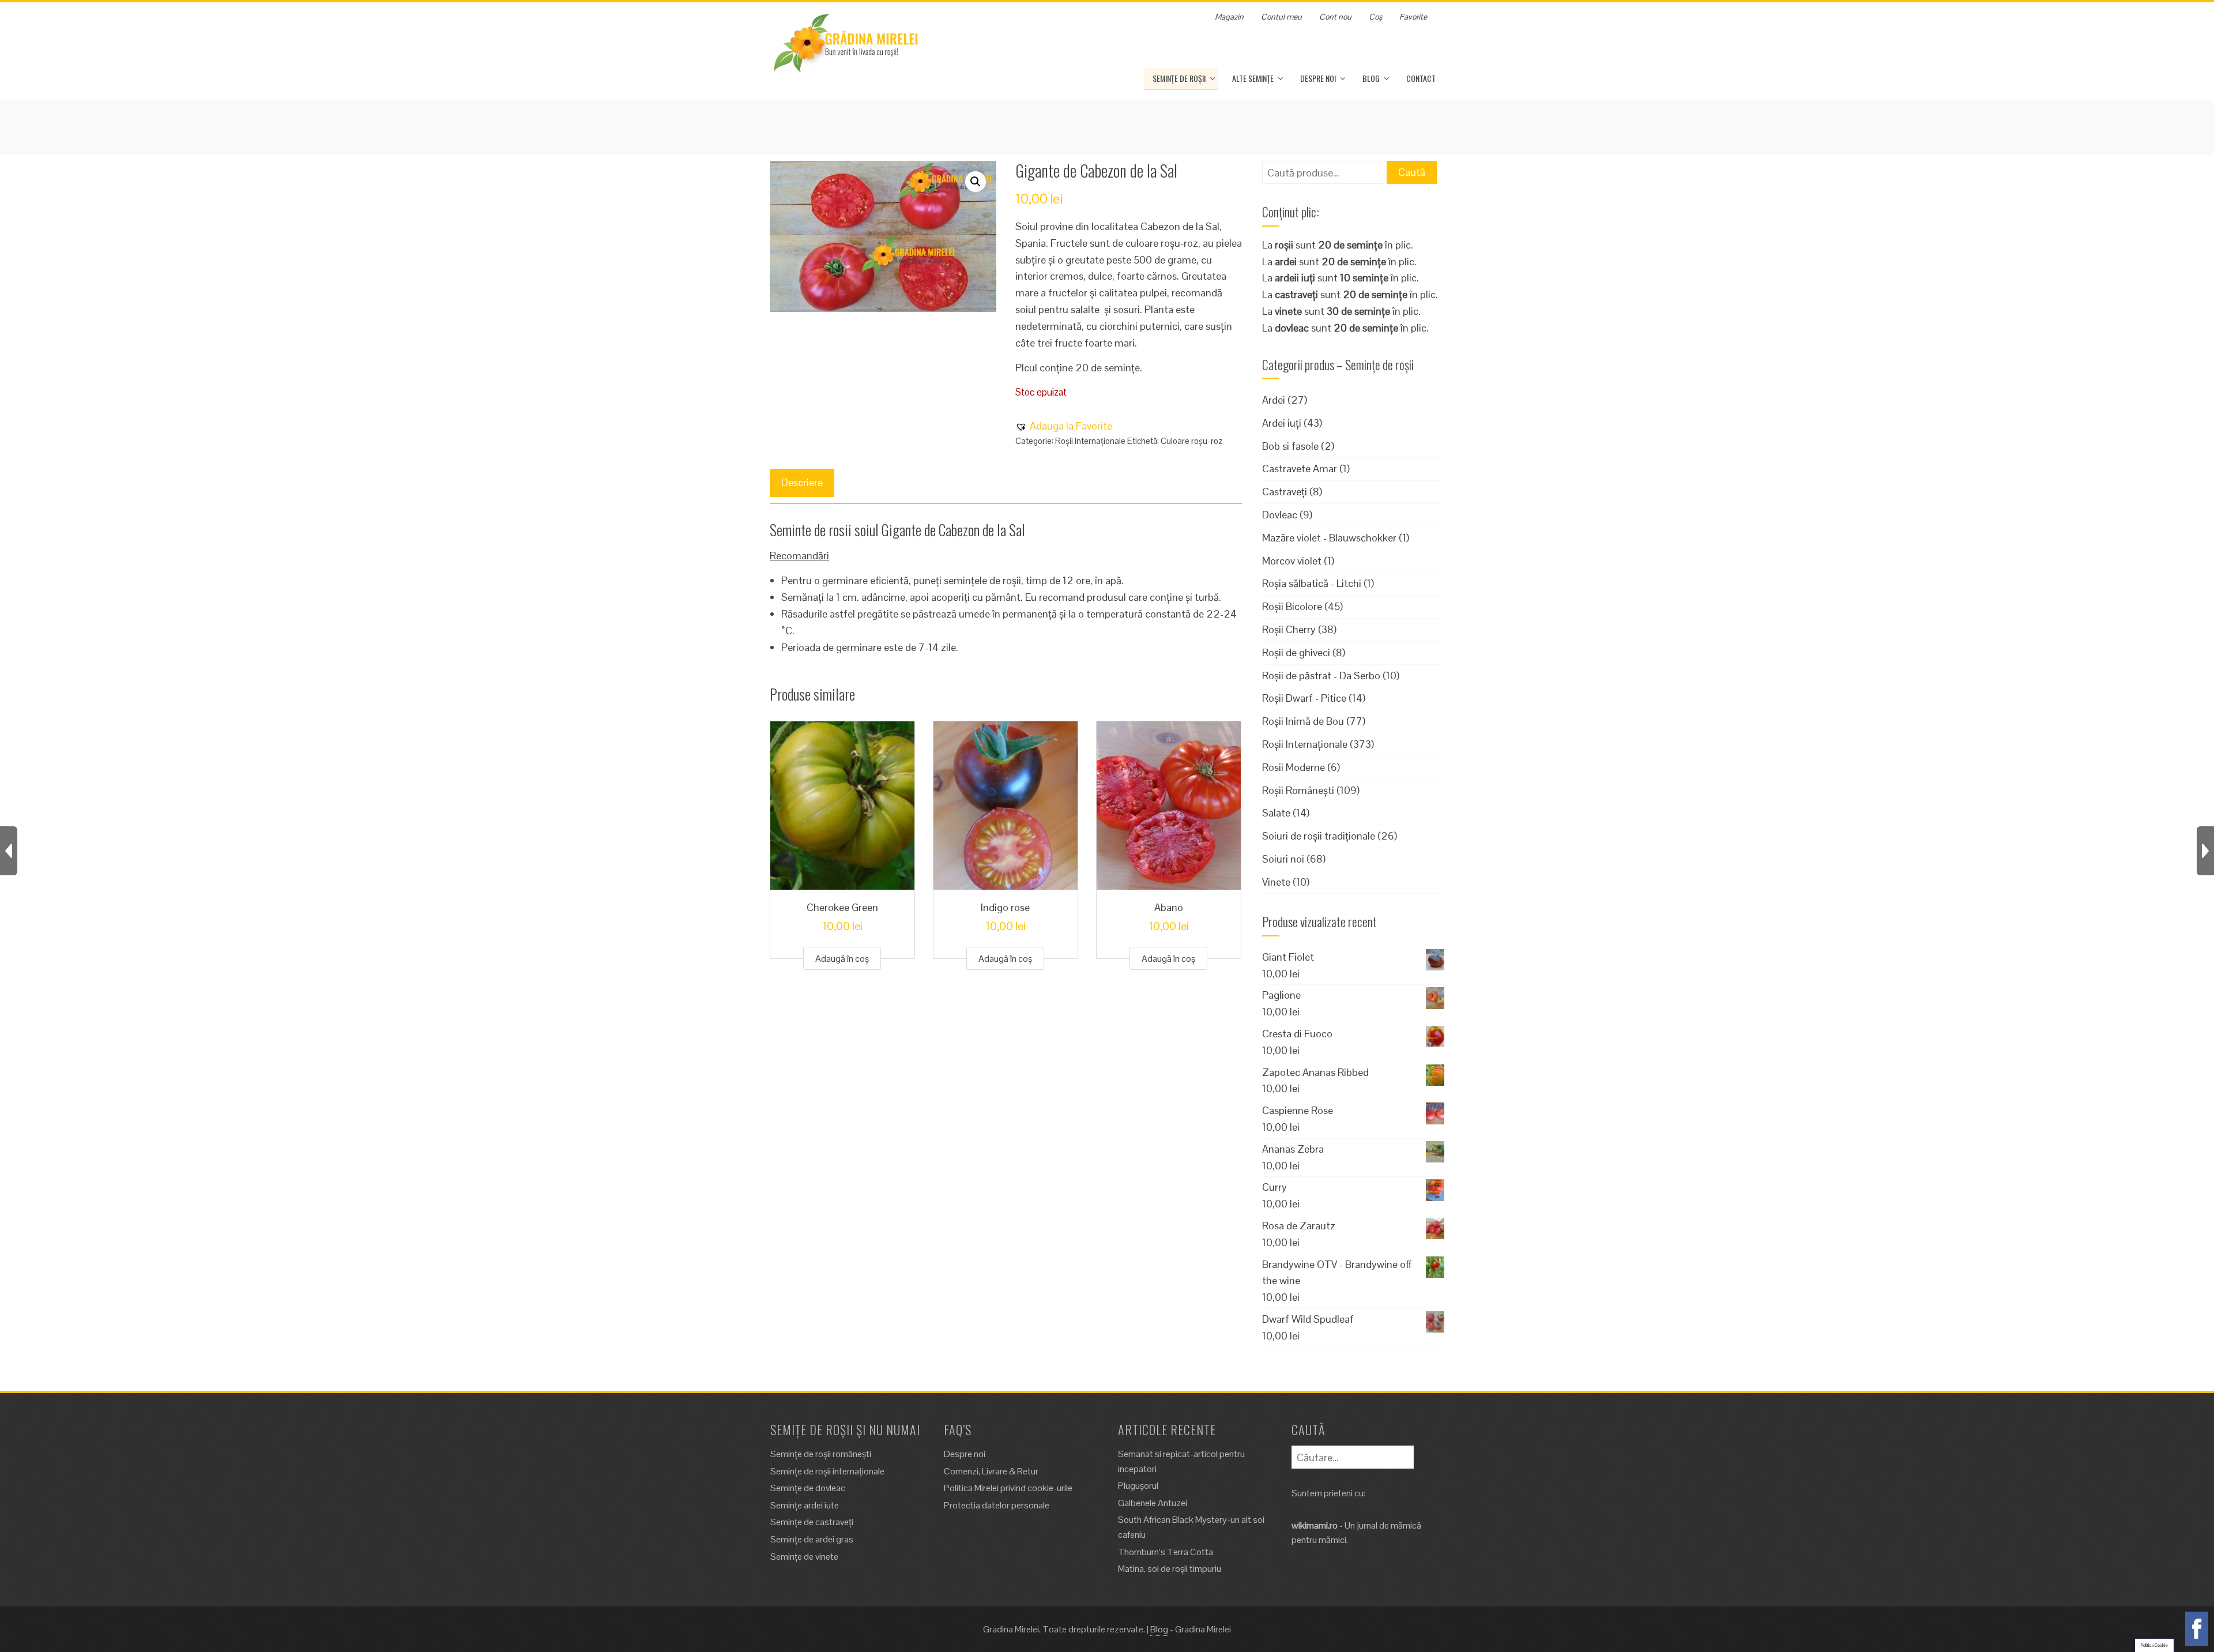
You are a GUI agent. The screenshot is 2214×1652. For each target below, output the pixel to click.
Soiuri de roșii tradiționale (1319, 836)
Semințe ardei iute (805, 1505)
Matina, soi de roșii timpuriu (1170, 1569)
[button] (976, 182)
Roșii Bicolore (1292, 606)
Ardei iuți (1282, 423)
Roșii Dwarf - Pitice (1304, 698)
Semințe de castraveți (812, 1522)
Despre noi (1318, 78)
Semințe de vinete (804, 1557)
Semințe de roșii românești (821, 1454)
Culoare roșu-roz (1191, 441)
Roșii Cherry (1289, 629)
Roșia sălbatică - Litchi (1312, 583)
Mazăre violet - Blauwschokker (1329, 538)
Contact (1421, 78)
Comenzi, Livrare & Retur (991, 1471)
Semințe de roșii (1179, 78)
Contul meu (1281, 17)
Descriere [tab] (802, 482)
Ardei (1274, 400)
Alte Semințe (1253, 78)
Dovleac (1280, 515)
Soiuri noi (1283, 859)
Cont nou (1335, 17)
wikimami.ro (1315, 1525)
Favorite (1413, 17)
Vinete (1276, 882)
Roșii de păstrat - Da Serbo (1321, 676)
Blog (1371, 78)
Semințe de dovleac (808, 1488)
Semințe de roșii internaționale (827, 1471)
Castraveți (1285, 492)
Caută (1412, 172)
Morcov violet (1292, 561)
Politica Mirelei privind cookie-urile (1008, 1488)
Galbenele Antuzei (1153, 1503)
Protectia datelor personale (997, 1505)
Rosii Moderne (1294, 767)
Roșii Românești (1298, 790)
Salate (1276, 813)
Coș (1375, 17)
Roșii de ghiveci (1296, 652)
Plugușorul (1138, 1486)
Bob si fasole (1290, 446)
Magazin (1229, 17)
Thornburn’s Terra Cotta (1166, 1552)
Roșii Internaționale (1090, 441)
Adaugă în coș (842, 959)
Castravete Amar (1300, 468)
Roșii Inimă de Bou (1303, 721)
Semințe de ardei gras (812, 1539)
